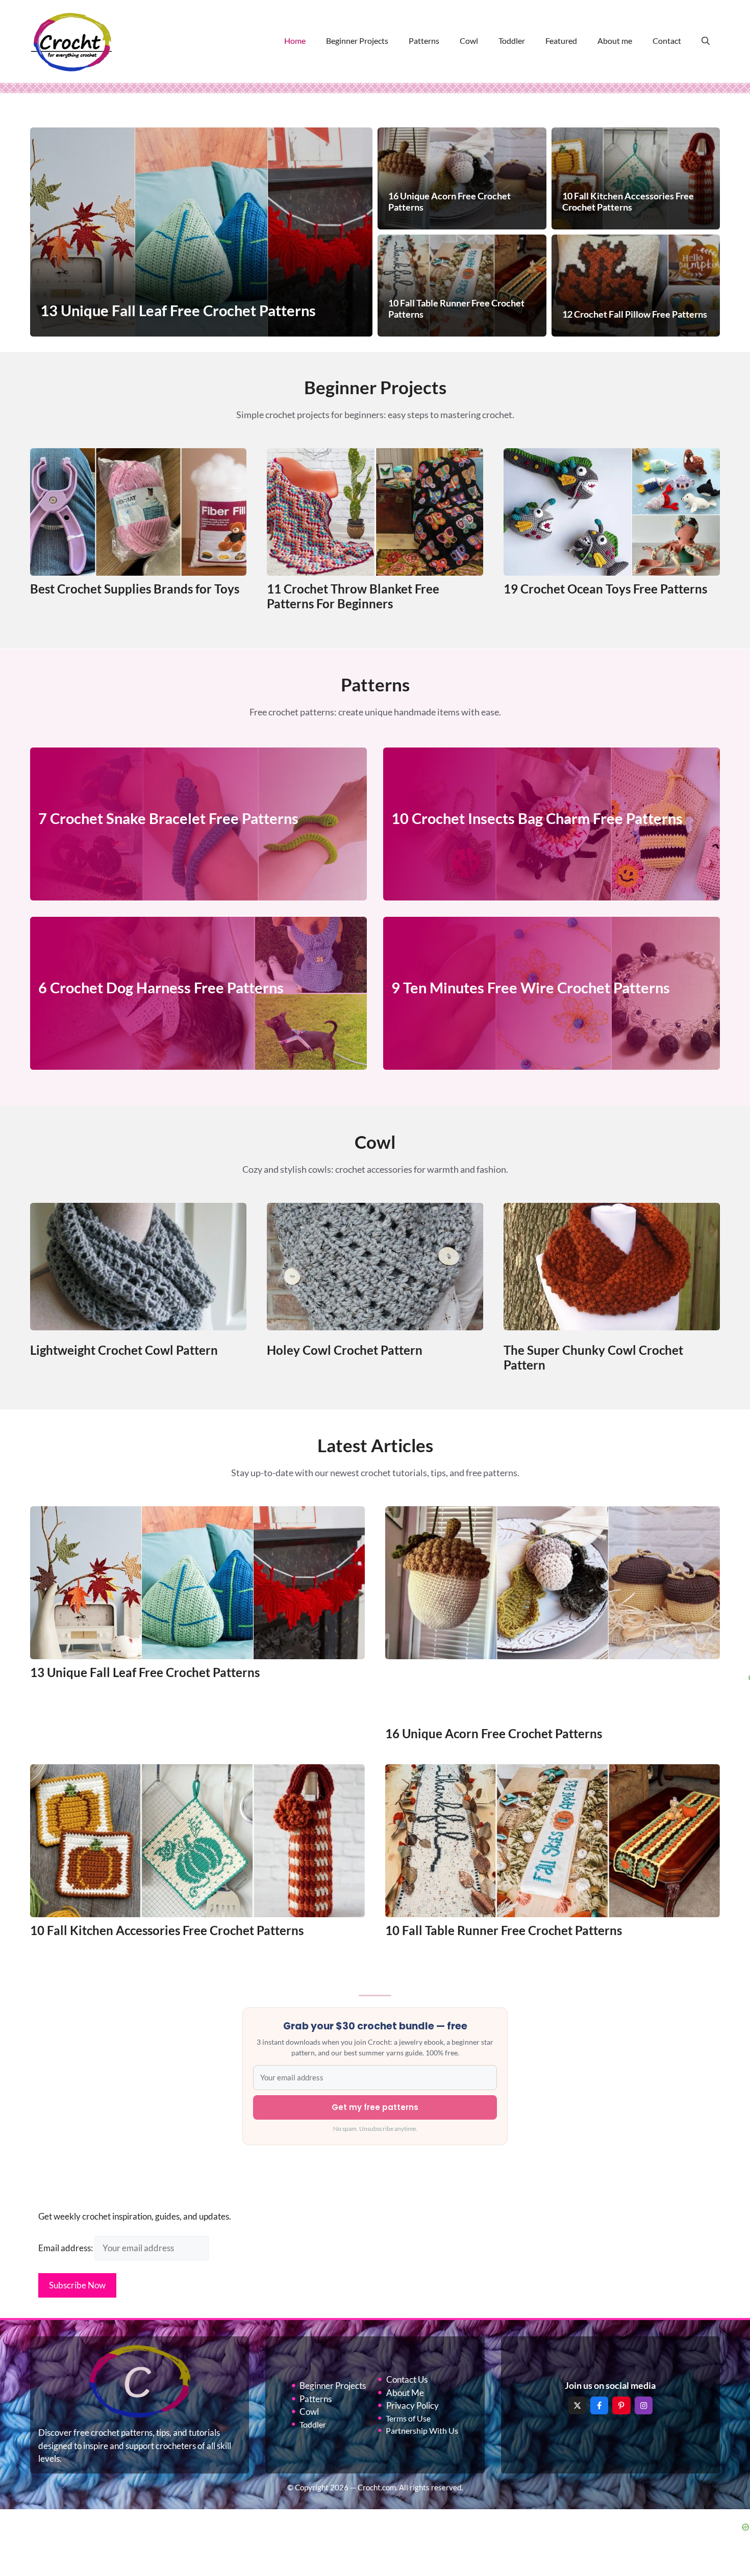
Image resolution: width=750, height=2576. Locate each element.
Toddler (512, 41)
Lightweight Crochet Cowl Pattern (124, 1350)
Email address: (66, 2248)
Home (295, 41)
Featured (561, 41)
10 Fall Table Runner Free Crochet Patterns (504, 1930)
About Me (405, 2393)
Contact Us (407, 2379)
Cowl (469, 41)
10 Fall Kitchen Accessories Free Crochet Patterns (167, 1930)
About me (615, 41)
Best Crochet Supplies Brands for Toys (135, 589)
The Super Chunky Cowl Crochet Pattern (593, 1357)
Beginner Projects (357, 41)
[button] (706, 41)
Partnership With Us (422, 2430)
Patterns (424, 41)
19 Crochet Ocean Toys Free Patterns (605, 589)
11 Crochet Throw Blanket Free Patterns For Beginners (353, 596)
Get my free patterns (375, 2107)
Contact (667, 41)
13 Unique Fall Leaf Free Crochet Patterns (145, 1672)
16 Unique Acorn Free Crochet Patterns (494, 1733)
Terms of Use (408, 2418)
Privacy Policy (412, 2405)
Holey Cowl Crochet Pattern (345, 1350)
